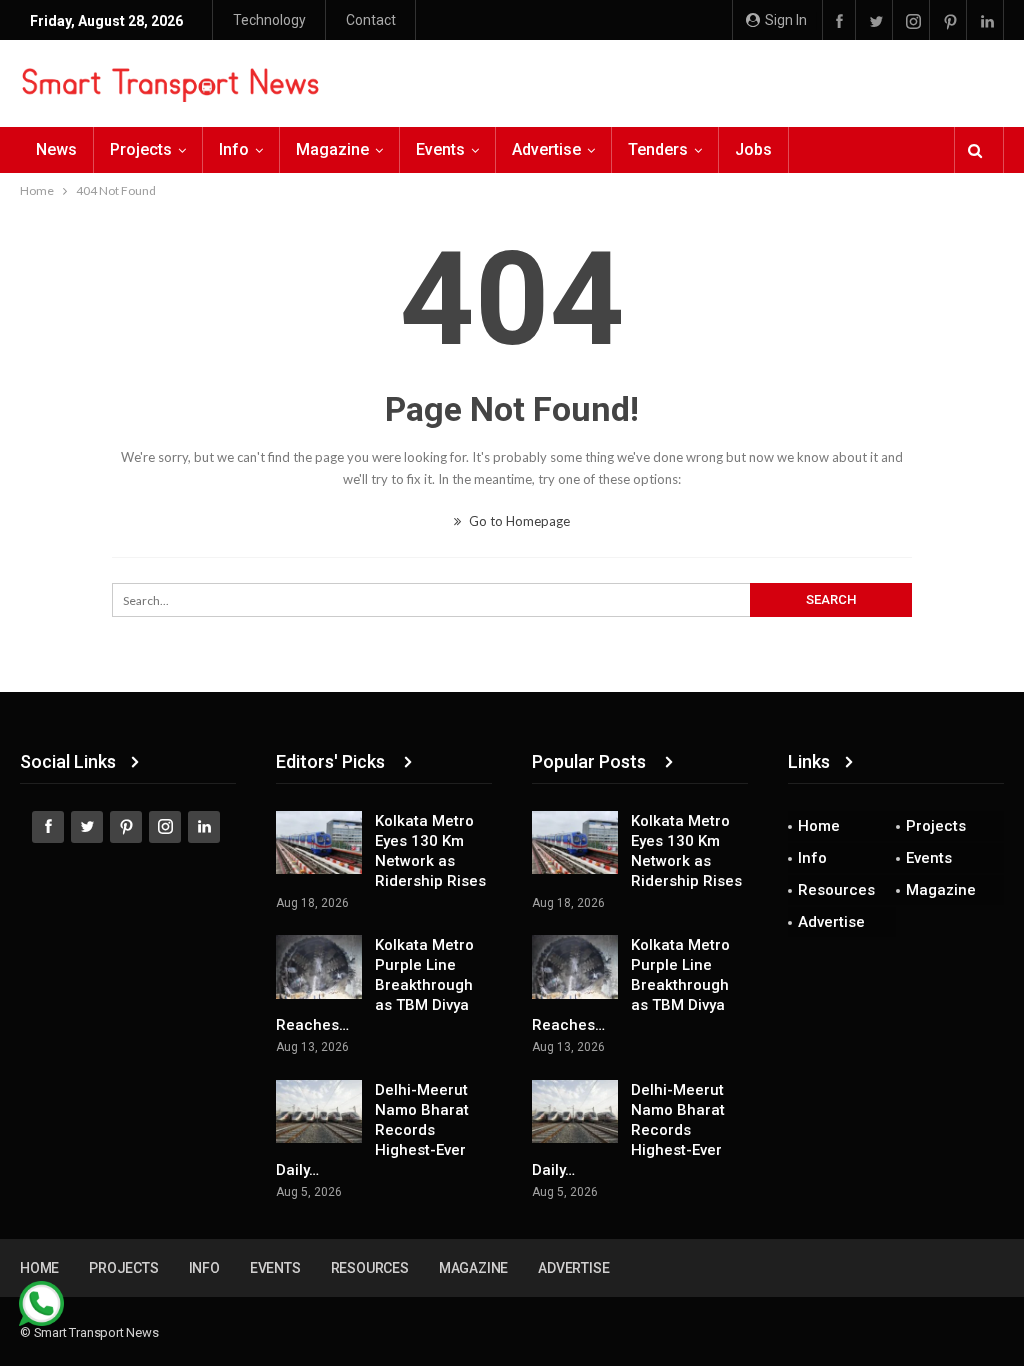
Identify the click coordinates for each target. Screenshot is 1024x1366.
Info (234, 149)
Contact (371, 20)
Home (819, 826)
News (56, 149)
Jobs (753, 149)
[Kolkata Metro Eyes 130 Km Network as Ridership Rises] (319, 843)
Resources (836, 890)
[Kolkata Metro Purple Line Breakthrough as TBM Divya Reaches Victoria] (319, 967)
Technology (269, 20)
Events (440, 149)
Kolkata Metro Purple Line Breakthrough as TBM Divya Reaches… (375, 985)
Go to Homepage (518, 521)
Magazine (332, 149)
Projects (141, 149)
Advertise (546, 149)
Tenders (658, 149)
